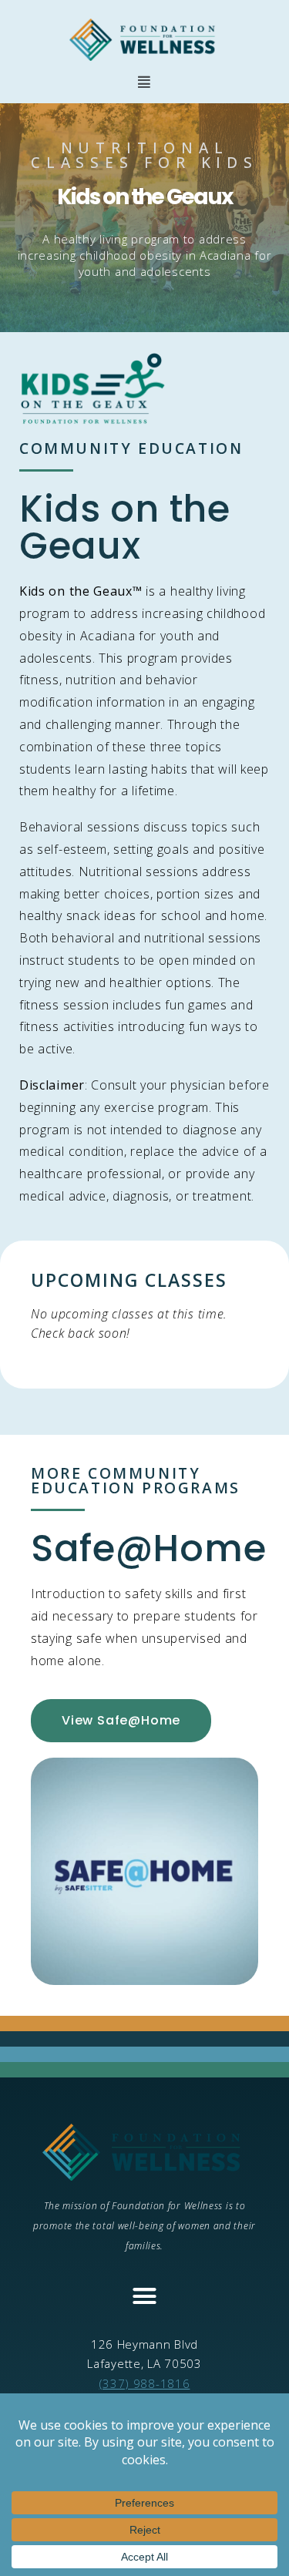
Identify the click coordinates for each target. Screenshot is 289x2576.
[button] (144, 82)
